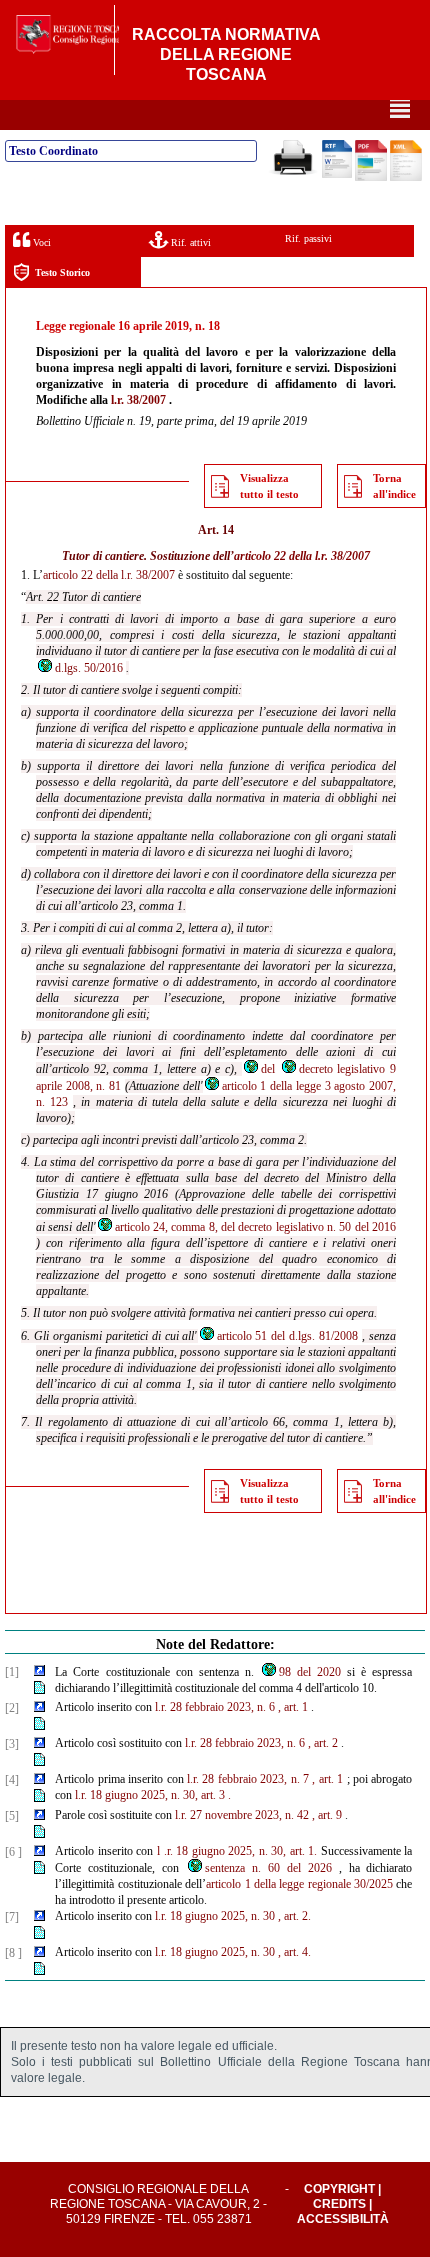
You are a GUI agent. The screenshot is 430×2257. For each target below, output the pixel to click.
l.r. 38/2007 (138, 400)
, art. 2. (294, 1916)
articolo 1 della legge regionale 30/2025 (299, 1884)
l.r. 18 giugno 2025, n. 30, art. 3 (150, 1795)
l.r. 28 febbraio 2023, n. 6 (215, 1707)
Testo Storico (62, 272)
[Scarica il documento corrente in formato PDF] (371, 177)
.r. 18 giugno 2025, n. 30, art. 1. (241, 1851)
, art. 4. (294, 1952)
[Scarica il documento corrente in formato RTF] (337, 174)
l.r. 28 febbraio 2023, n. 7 (248, 1779)
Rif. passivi (308, 238)
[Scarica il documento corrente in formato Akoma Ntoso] (406, 177)
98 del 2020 (310, 1672)
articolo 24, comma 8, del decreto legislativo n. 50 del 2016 (255, 1227)
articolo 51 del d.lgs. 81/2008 (288, 1336)
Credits (339, 2204)
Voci (40, 242)
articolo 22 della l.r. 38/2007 (302, 556)
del (268, 1069)
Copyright (339, 2189)
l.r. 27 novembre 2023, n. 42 (242, 1815)
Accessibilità (343, 2219)
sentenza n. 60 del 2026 (268, 1868)
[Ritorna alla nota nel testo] (39, 1672)
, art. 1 (293, 1707)
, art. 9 (327, 1815)
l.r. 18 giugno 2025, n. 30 (215, 1916)
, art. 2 (323, 1743)
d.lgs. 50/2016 (89, 668)
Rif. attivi (189, 242)
